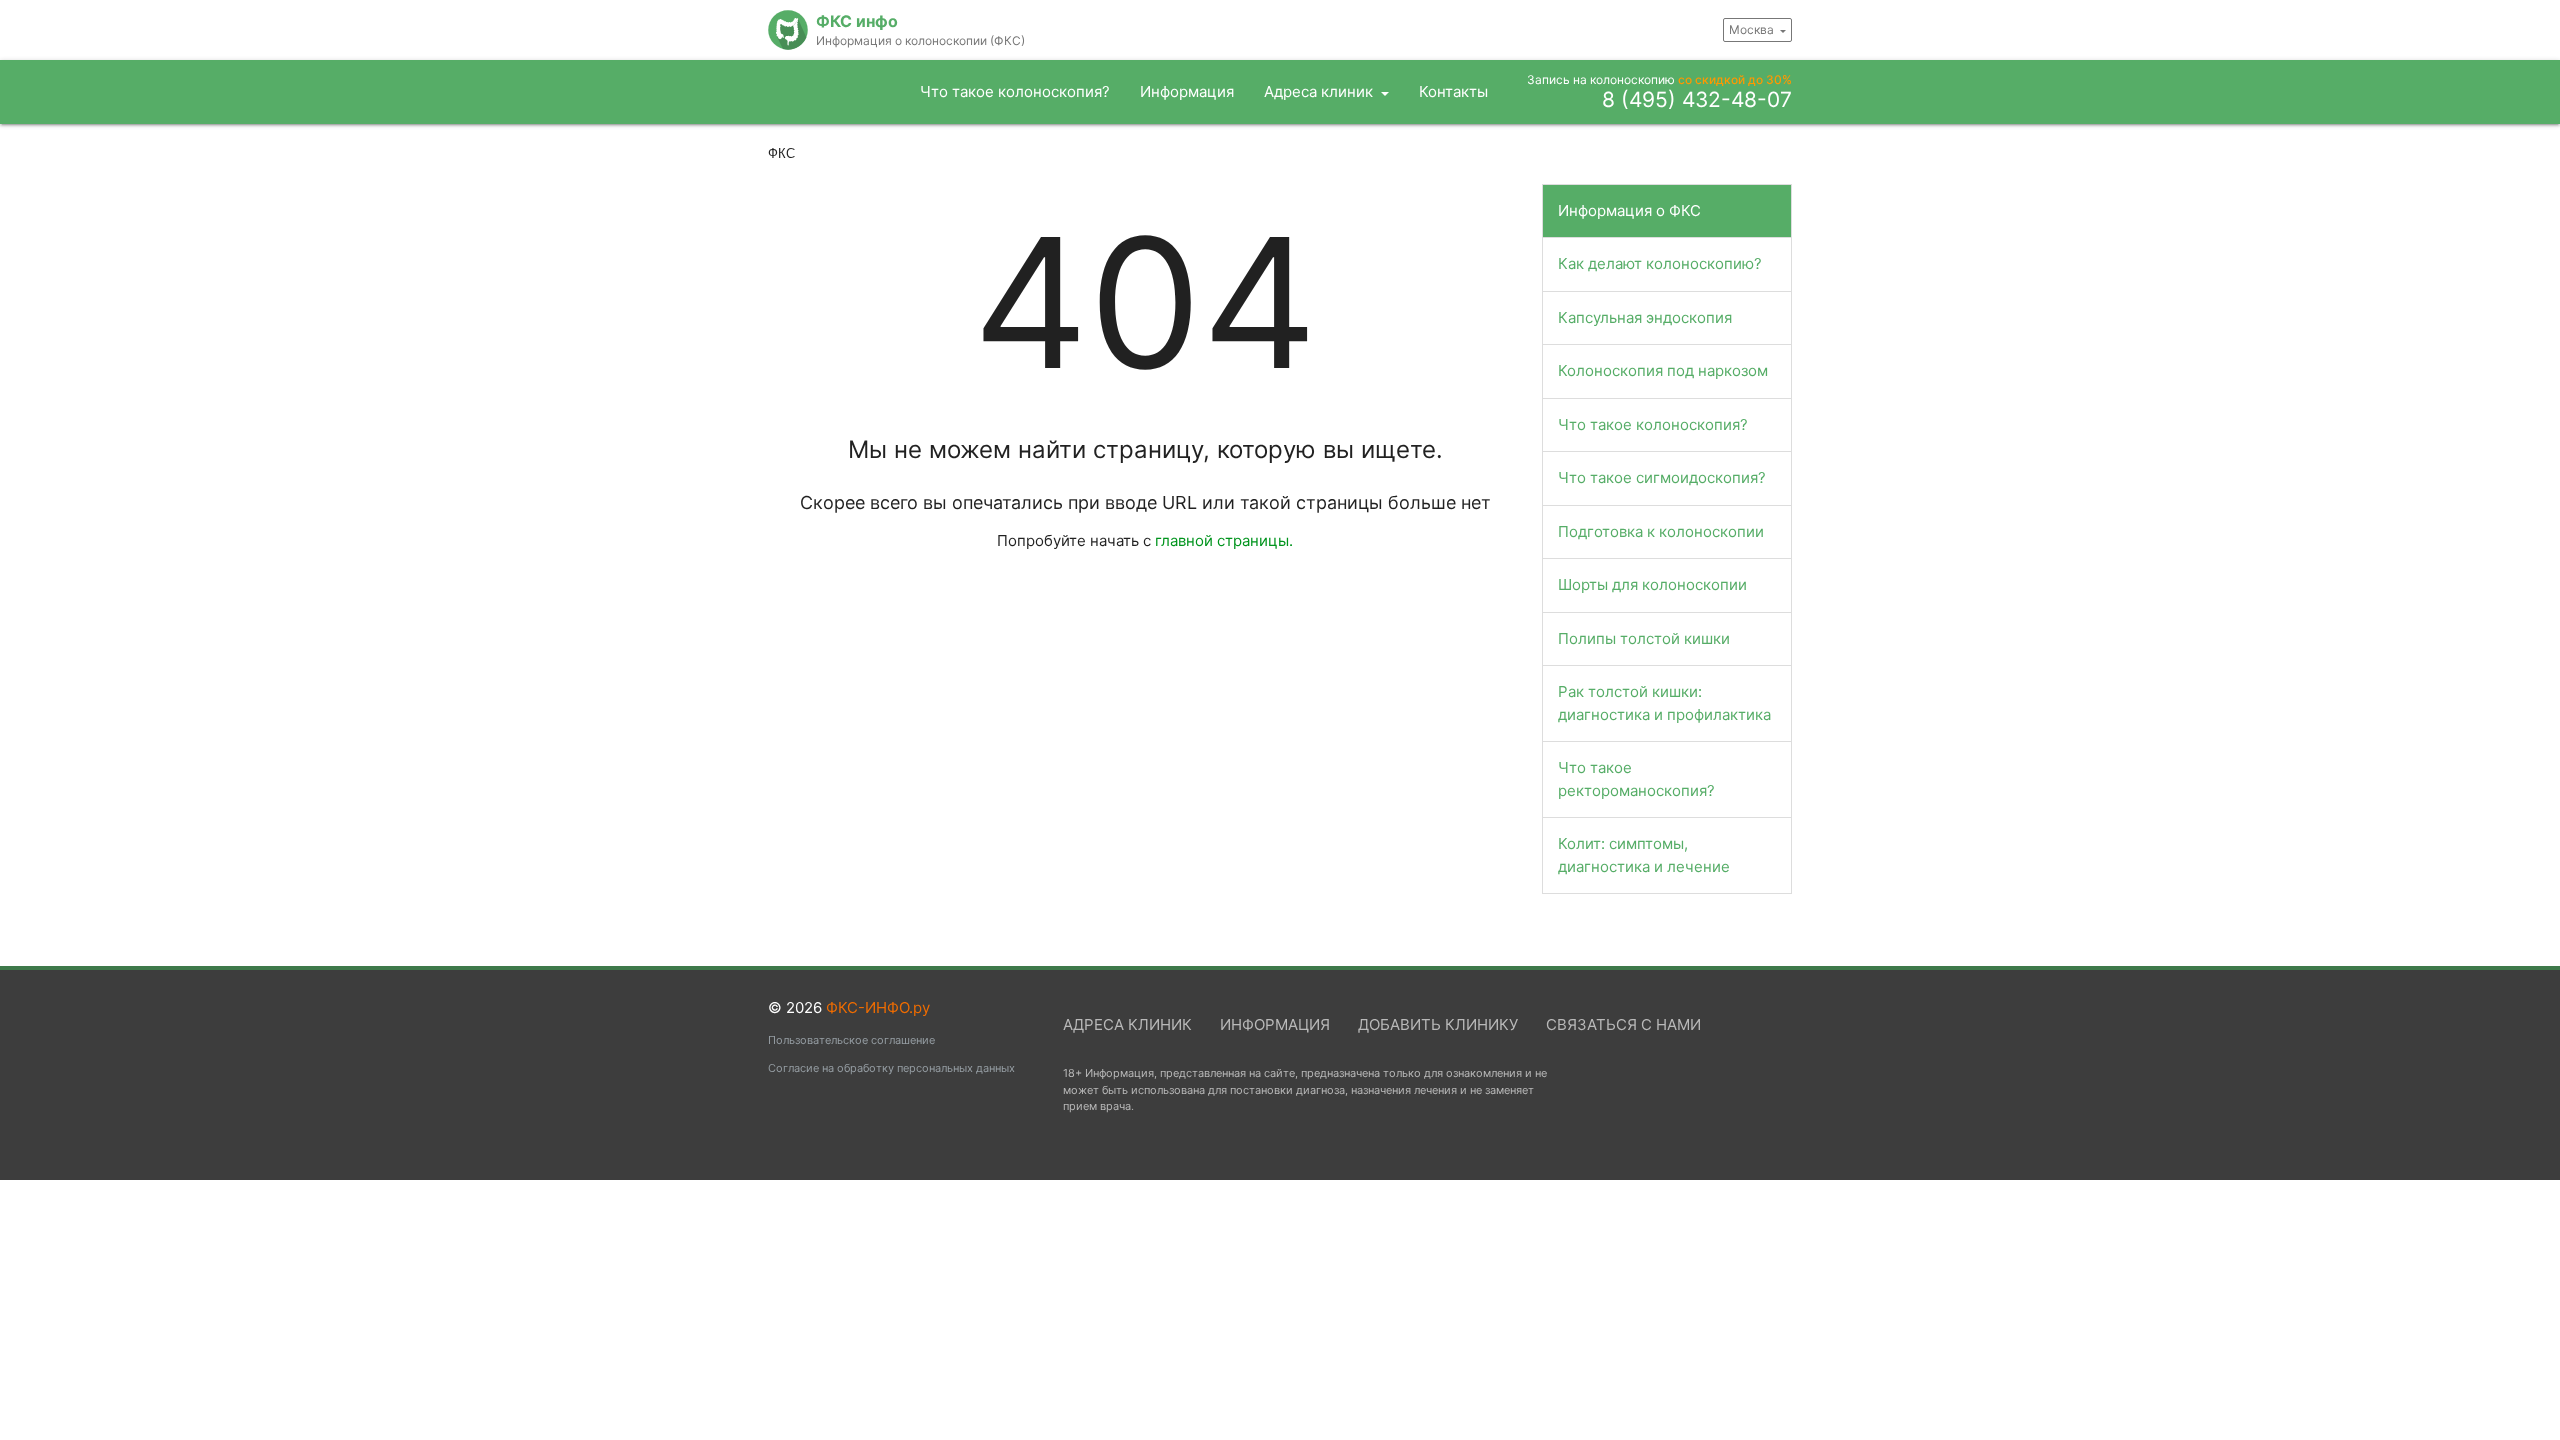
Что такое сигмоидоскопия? (1662, 477)
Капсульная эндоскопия (1645, 317)
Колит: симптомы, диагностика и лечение (1644, 855)
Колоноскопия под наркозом (1663, 370)
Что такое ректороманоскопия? (1636, 779)
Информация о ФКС (1629, 210)
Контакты (1453, 91)
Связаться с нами (1623, 1024)
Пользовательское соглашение (851, 1040)
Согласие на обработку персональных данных (891, 1068)
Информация (1187, 91)
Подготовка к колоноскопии (1661, 531)
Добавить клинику (1438, 1024)
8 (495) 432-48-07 (1697, 101)
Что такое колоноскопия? (1015, 91)
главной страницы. (1224, 540)
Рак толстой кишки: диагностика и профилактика (1664, 703)
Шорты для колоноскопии (1652, 584)
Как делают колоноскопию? (1660, 263)
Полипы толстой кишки (1644, 638)
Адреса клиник (1320, 91)
